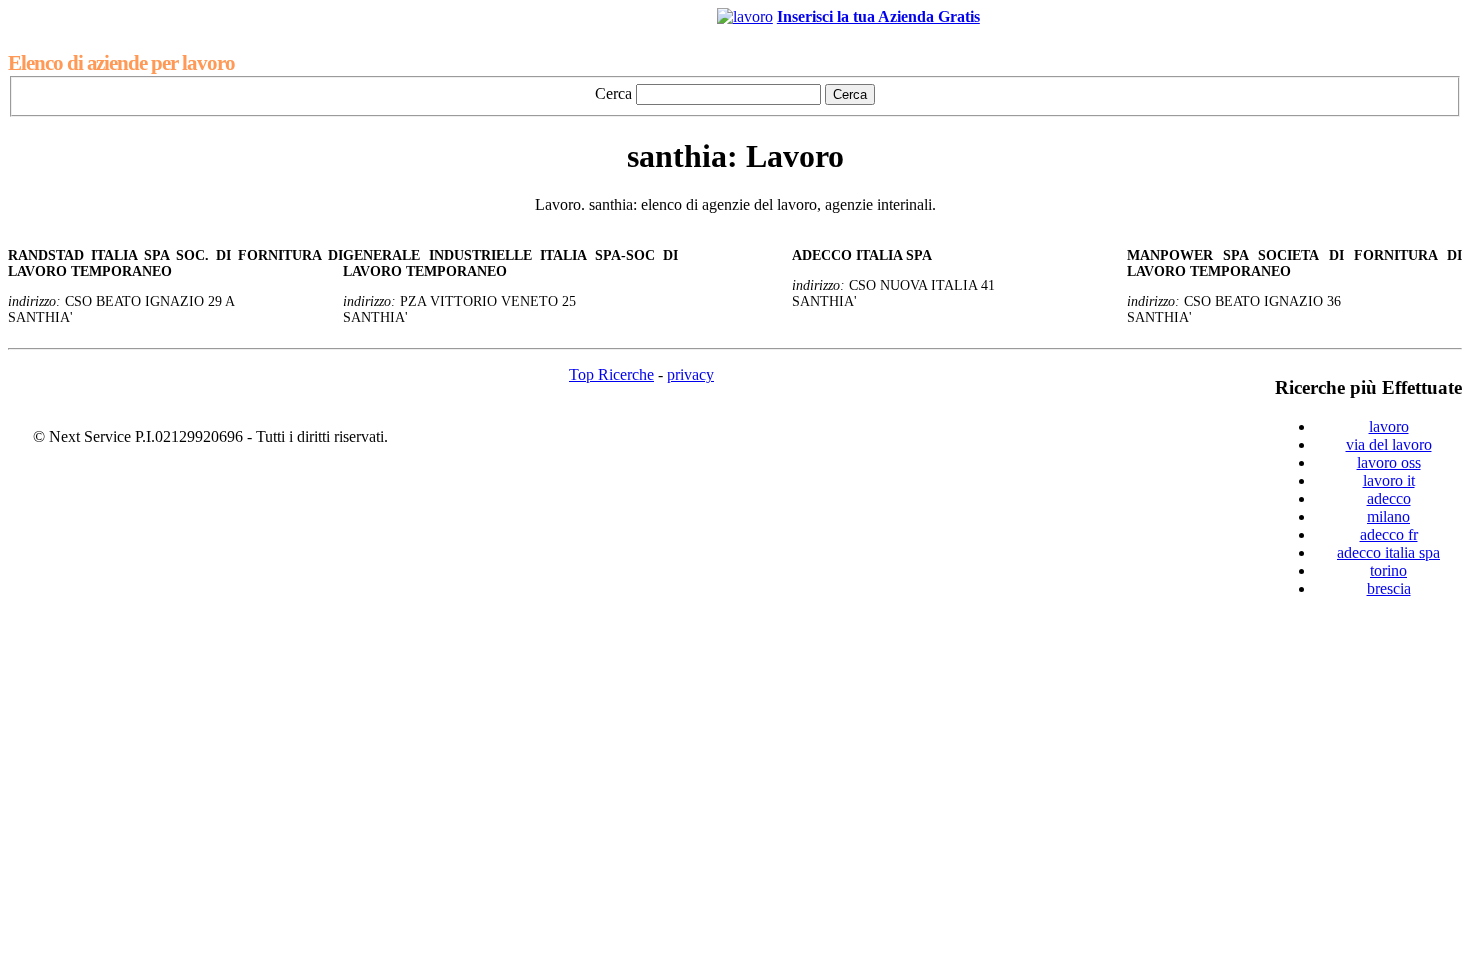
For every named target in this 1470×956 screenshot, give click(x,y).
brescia (1389, 588)
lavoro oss (1389, 462)
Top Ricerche (611, 374)
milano (1388, 516)
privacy (690, 374)
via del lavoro (1389, 444)
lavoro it (1389, 480)
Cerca (613, 93)
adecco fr (1389, 534)
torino (1388, 570)
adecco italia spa (1388, 552)
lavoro (1389, 426)
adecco (1389, 498)
